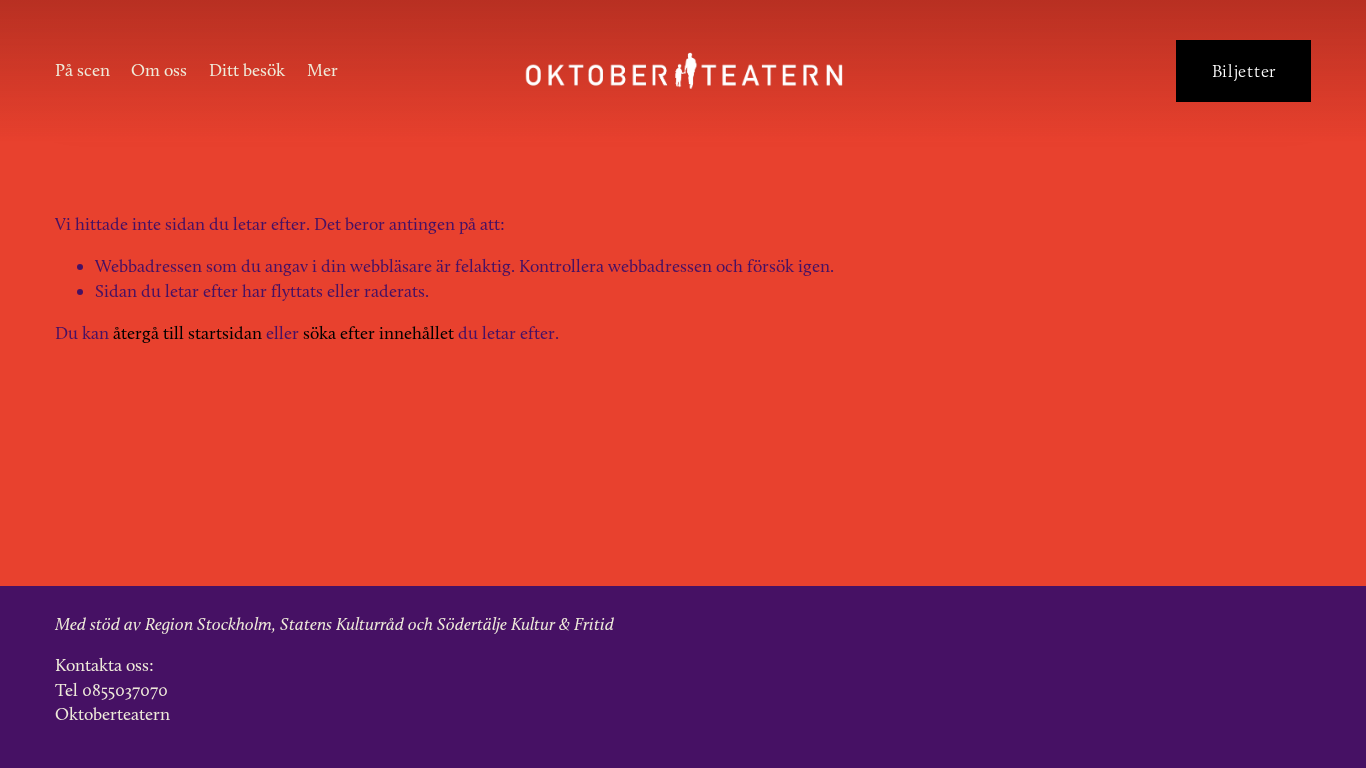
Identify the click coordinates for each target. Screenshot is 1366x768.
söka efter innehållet (378, 332)
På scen (82, 69)
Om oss (159, 69)
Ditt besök (247, 69)
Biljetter (1244, 71)
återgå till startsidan (187, 332)
